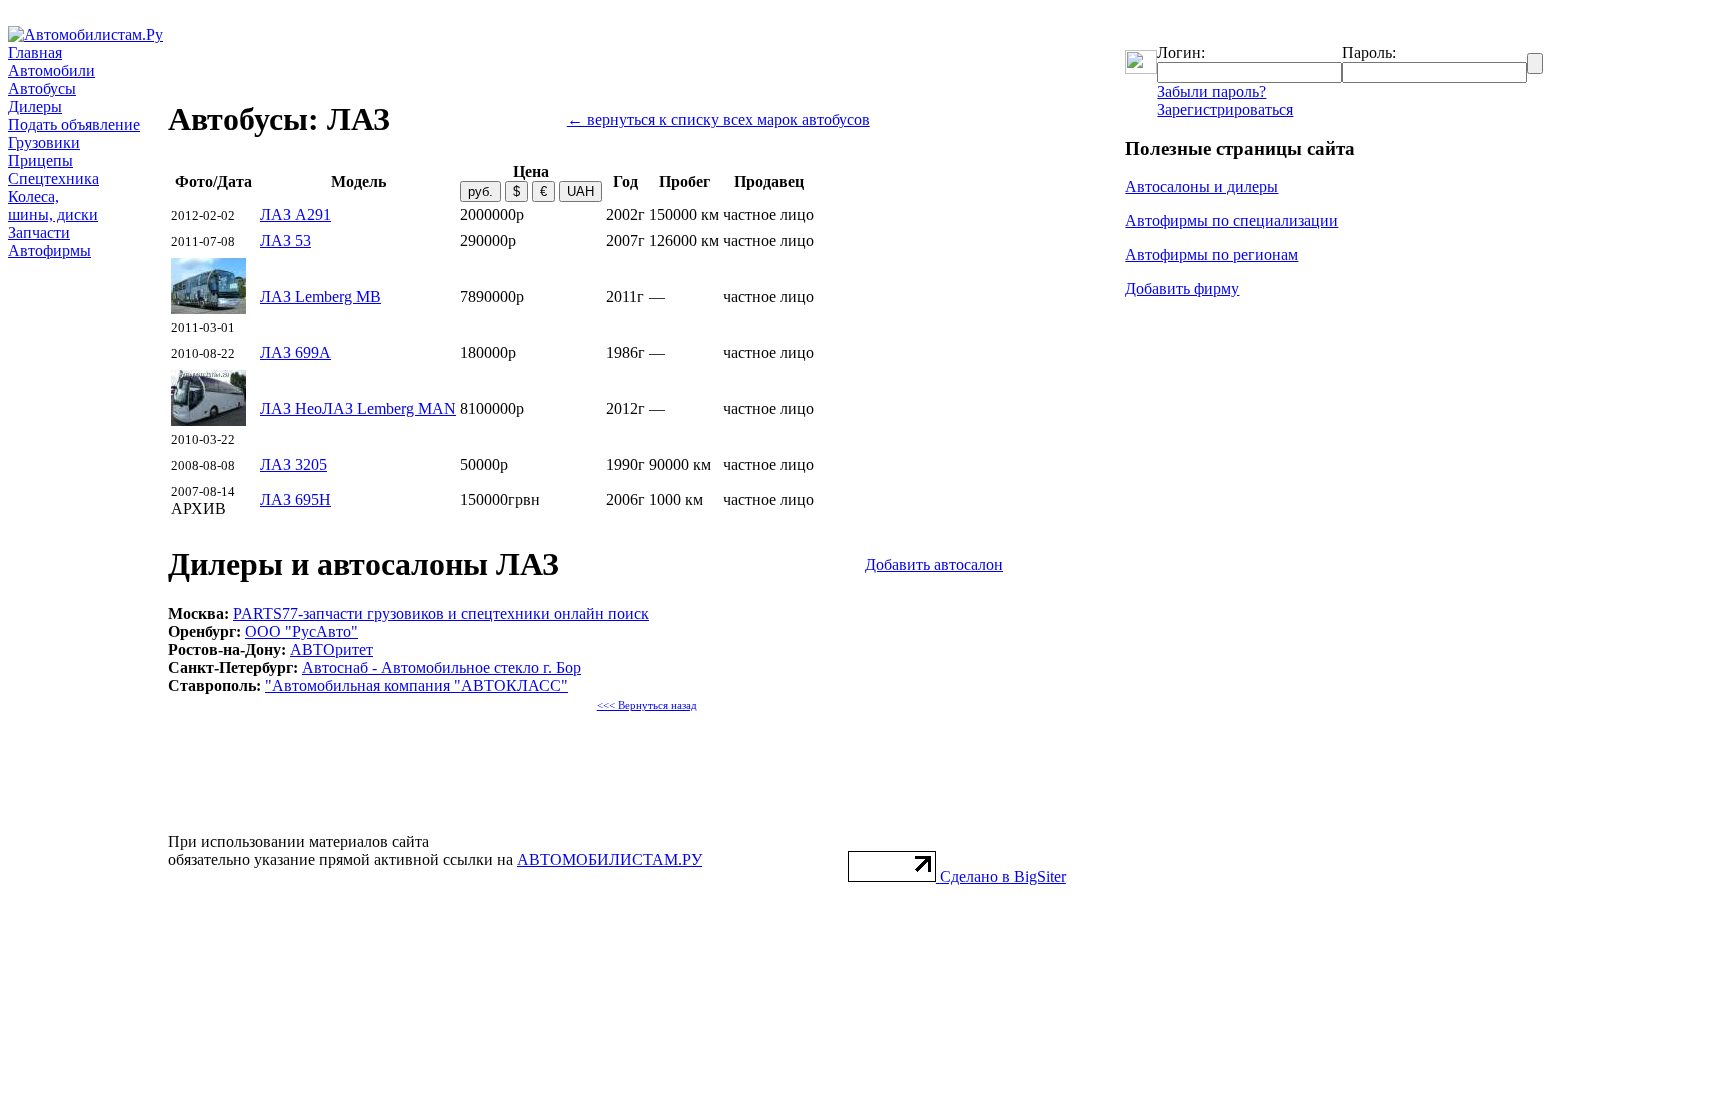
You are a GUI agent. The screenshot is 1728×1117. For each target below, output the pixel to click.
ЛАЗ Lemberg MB (320, 296)
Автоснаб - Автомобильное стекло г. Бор (441, 667)
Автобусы (42, 88)
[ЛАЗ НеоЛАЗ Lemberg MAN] (208, 420)
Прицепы (40, 160)
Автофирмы (49, 250)
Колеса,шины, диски (53, 205)
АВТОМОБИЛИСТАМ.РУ (609, 859)
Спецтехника (53, 178)
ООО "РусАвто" (301, 631)
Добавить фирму (1182, 288)
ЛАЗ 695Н (295, 499)
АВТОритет (331, 649)
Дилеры (35, 106)
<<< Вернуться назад (647, 705)
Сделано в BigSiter (1003, 876)
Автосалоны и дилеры (1201, 186)
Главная (35, 52)
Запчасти (39, 232)
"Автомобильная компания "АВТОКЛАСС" (416, 685)
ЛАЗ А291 (295, 214)
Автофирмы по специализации (1231, 220)
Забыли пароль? (1211, 91)
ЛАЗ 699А (295, 352)
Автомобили (51, 70)
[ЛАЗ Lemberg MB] (208, 308)
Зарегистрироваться (1225, 109)
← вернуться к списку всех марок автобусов (718, 119)
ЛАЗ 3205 (293, 464)
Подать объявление (74, 124)
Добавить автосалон (934, 564)
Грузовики (44, 142)
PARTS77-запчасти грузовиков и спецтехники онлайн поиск (441, 613)
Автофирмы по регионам (1211, 254)
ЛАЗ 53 (285, 240)
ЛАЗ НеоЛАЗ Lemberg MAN (358, 408)
